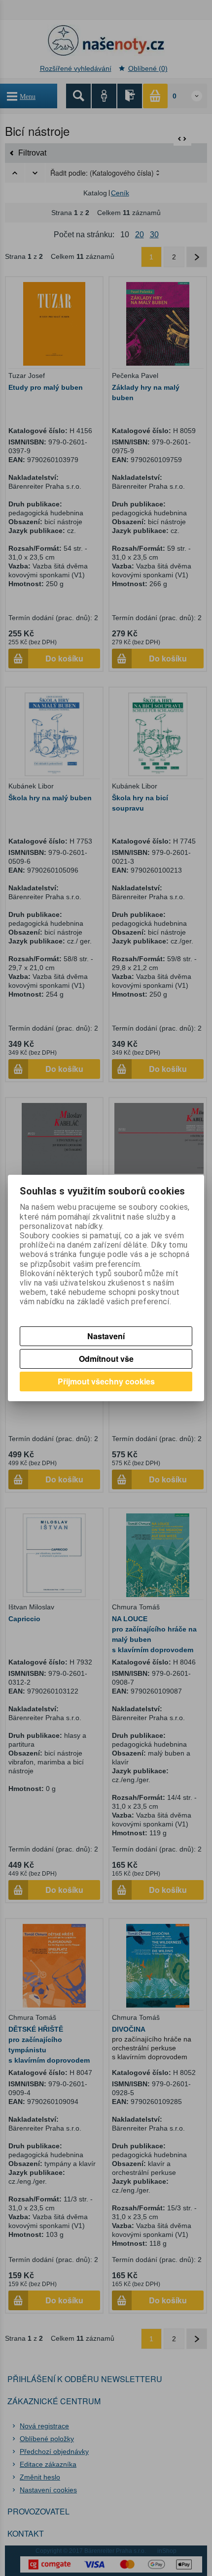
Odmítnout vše (106, 1359)
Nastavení (106, 1336)
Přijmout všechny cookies (106, 1381)
